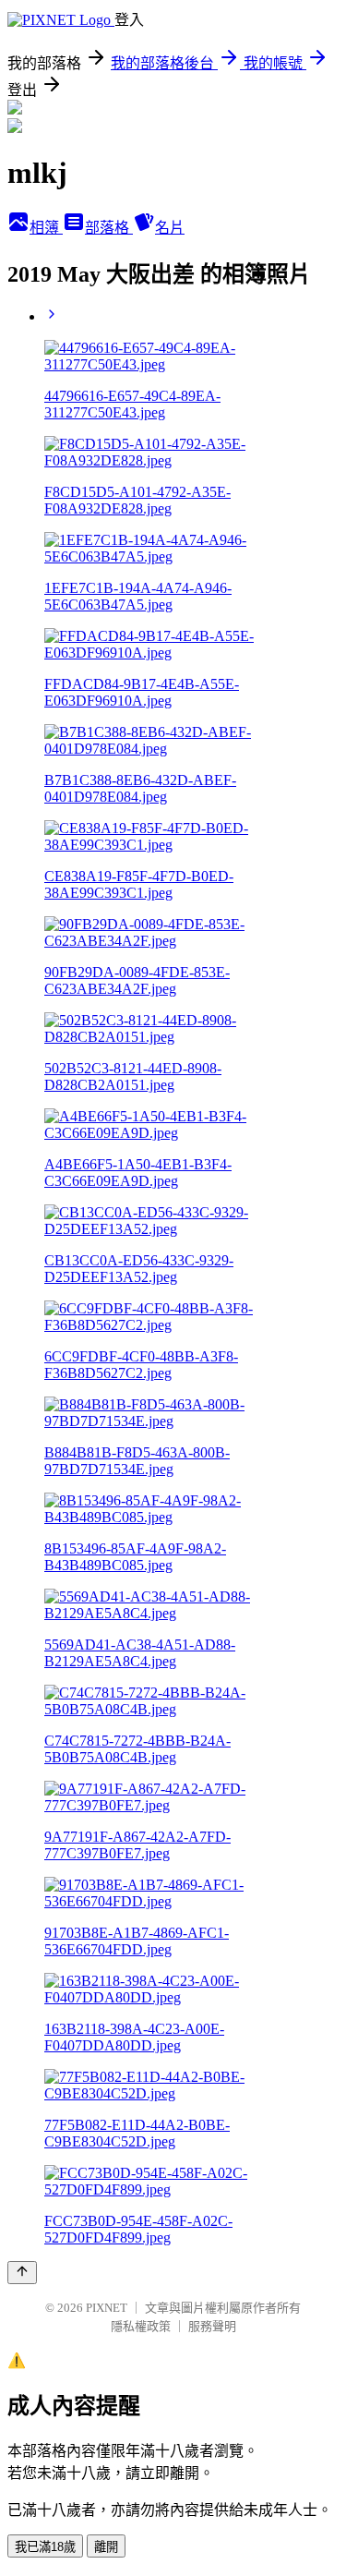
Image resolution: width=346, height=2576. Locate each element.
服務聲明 (212, 2326)
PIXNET (107, 2308)
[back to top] (22, 2273)
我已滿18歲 (45, 2547)
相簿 (46, 228)
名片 (170, 228)
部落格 (109, 228)
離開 (106, 2547)
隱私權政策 (141, 2326)
